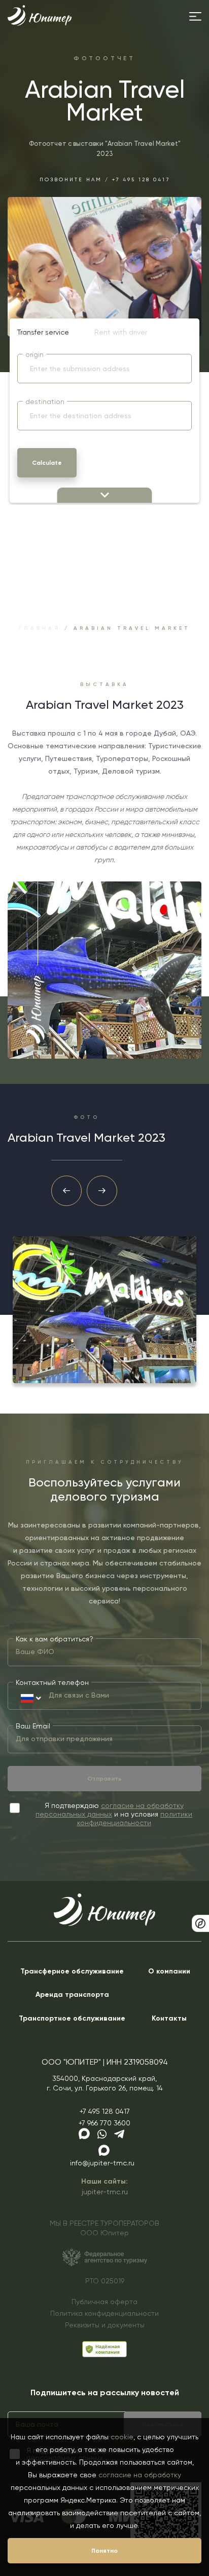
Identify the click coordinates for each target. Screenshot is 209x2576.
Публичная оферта (104, 2302)
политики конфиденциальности (135, 1818)
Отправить (104, 1779)
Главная (40, 628)
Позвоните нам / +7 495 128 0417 (105, 179)
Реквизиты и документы (105, 2325)
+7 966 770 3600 (104, 2123)
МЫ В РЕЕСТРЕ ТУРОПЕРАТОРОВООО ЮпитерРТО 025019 (104, 2252)
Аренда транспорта (72, 1995)
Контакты (169, 2018)
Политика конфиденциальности (104, 2313)
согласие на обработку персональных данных (110, 1810)
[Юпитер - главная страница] (40, 23)
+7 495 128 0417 (105, 2111)
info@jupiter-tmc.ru (102, 2163)
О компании (169, 1971)
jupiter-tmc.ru (105, 2192)
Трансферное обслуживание (72, 1971)
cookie (122, 2437)
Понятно (104, 2551)
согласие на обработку (140, 2475)
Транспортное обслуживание (72, 2018)
